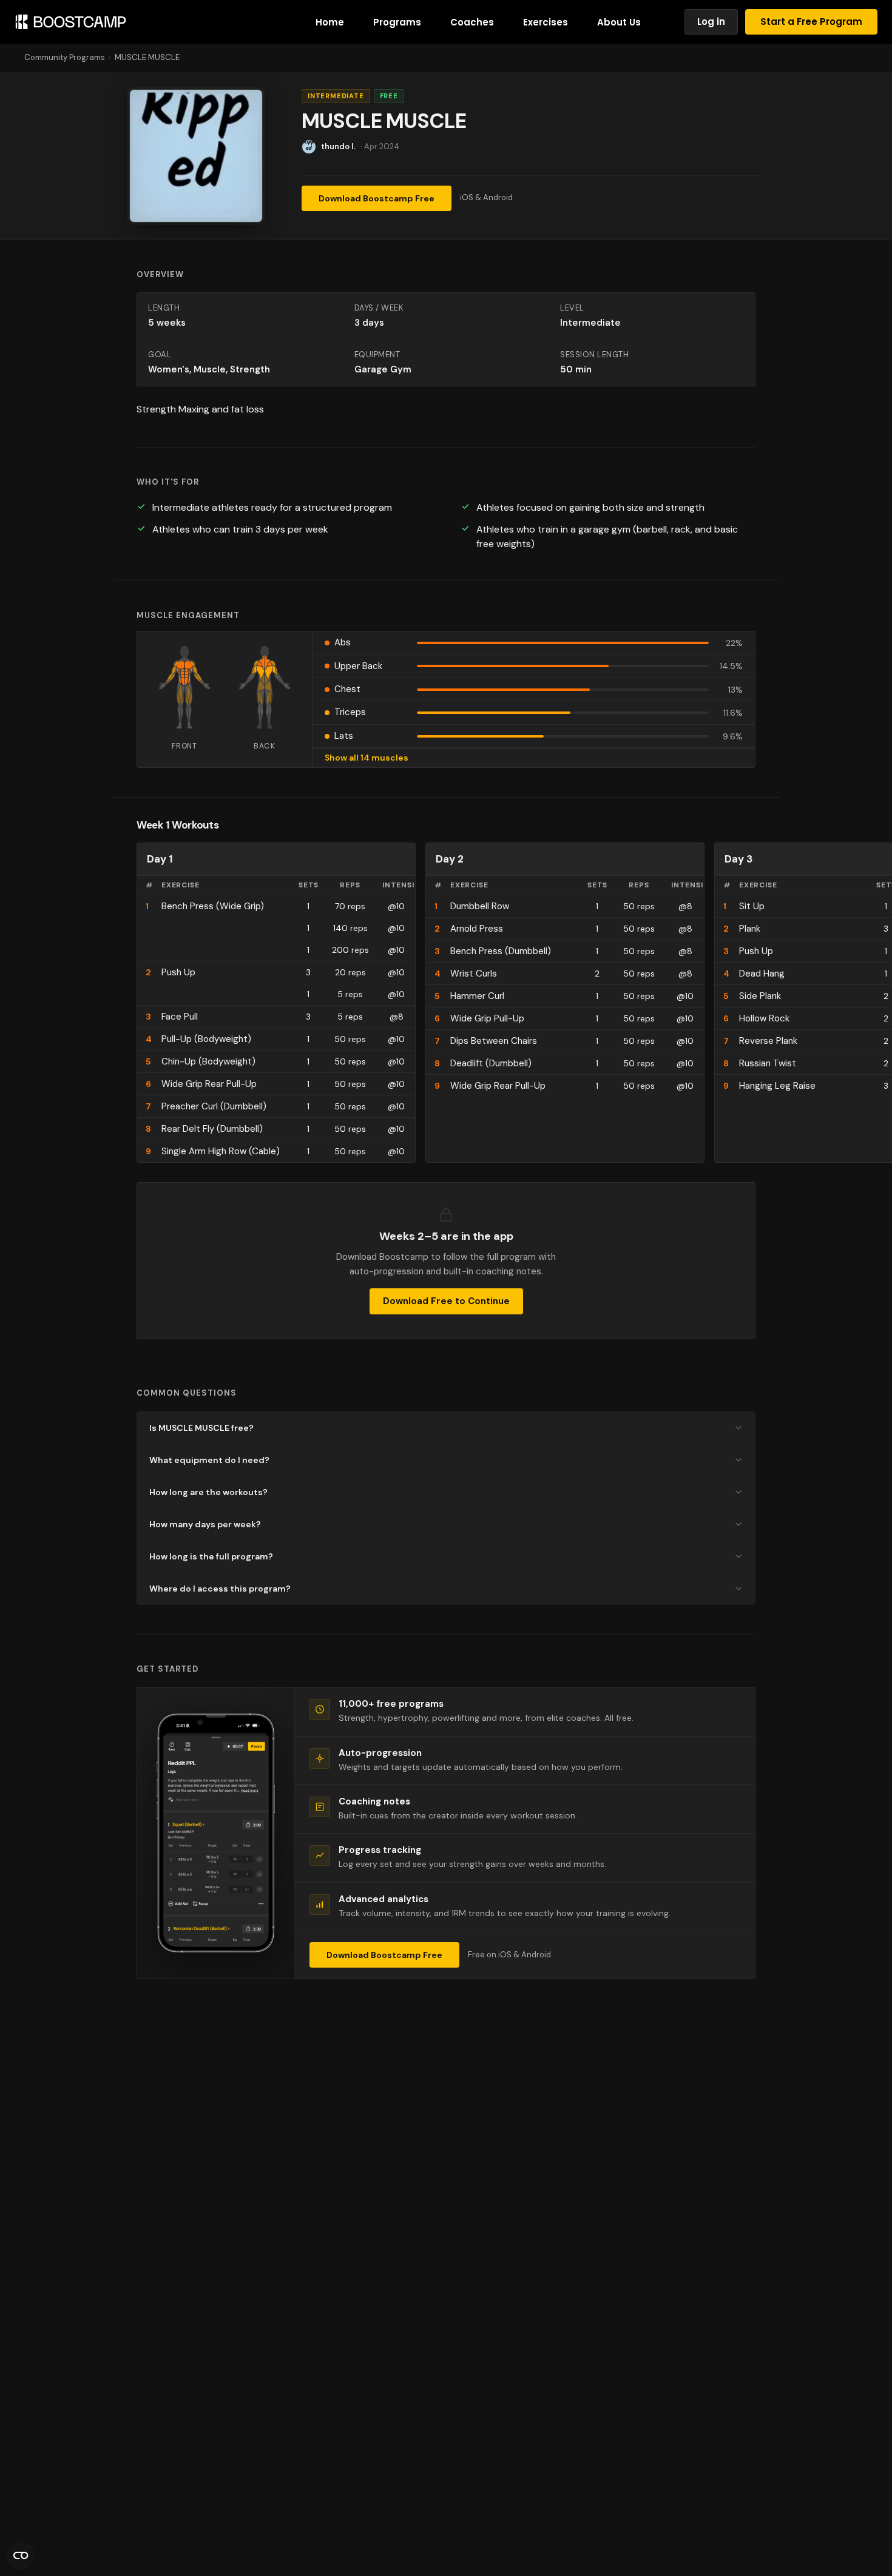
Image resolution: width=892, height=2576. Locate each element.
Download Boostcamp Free (377, 198)
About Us (619, 22)
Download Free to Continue (446, 1301)
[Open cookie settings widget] (21, 2555)
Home (330, 22)
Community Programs (65, 57)
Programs (397, 22)
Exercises (546, 22)
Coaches (472, 22)
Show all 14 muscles (367, 758)
